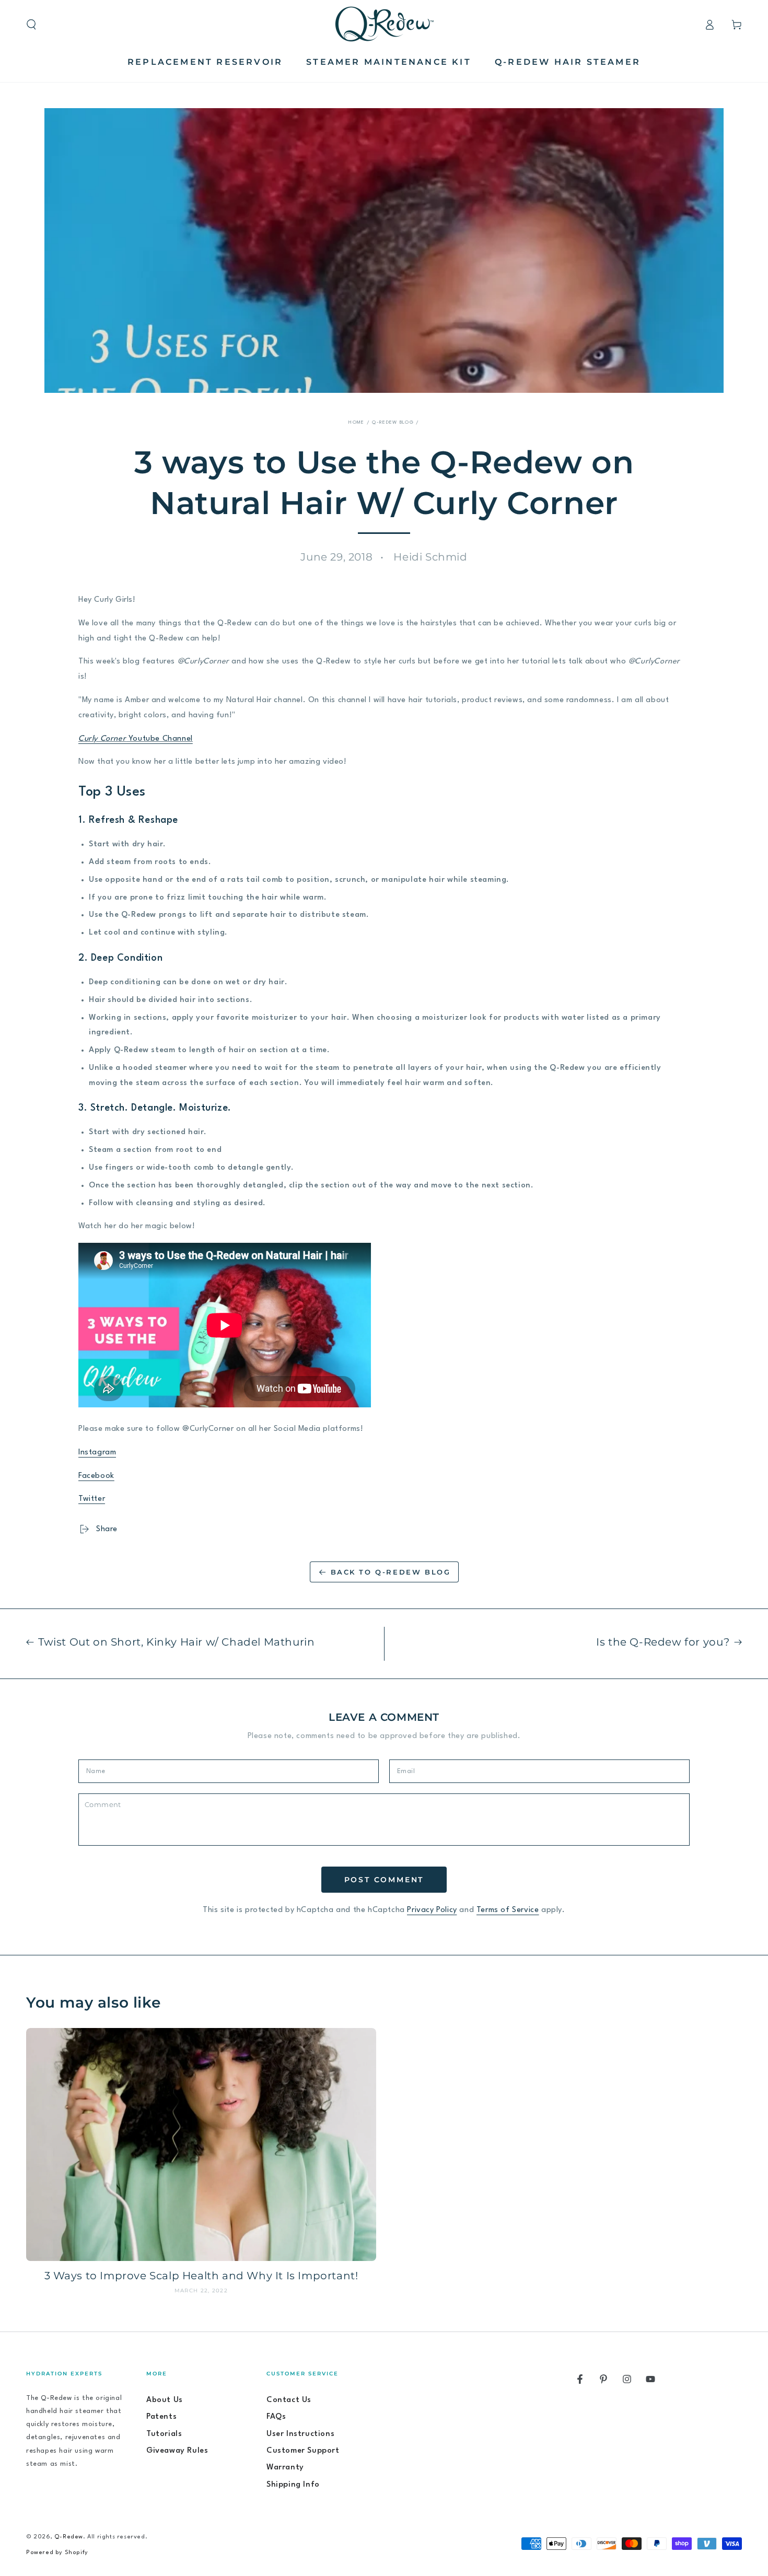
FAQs (276, 2417)
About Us (165, 2400)
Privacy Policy (432, 1910)
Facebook (96, 1476)
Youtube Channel (136, 739)
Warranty (285, 2468)
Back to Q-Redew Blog (391, 1572)
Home (356, 422)
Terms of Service (508, 1910)
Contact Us (289, 2400)
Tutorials (164, 2434)
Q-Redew (69, 2537)
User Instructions (300, 2434)
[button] (31, 25)
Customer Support (303, 2451)
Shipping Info (293, 2485)
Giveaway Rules (177, 2451)
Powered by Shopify (57, 2553)
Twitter (92, 1499)
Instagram (97, 1453)
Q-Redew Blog (393, 422)
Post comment (384, 1880)
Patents (161, 2417)
